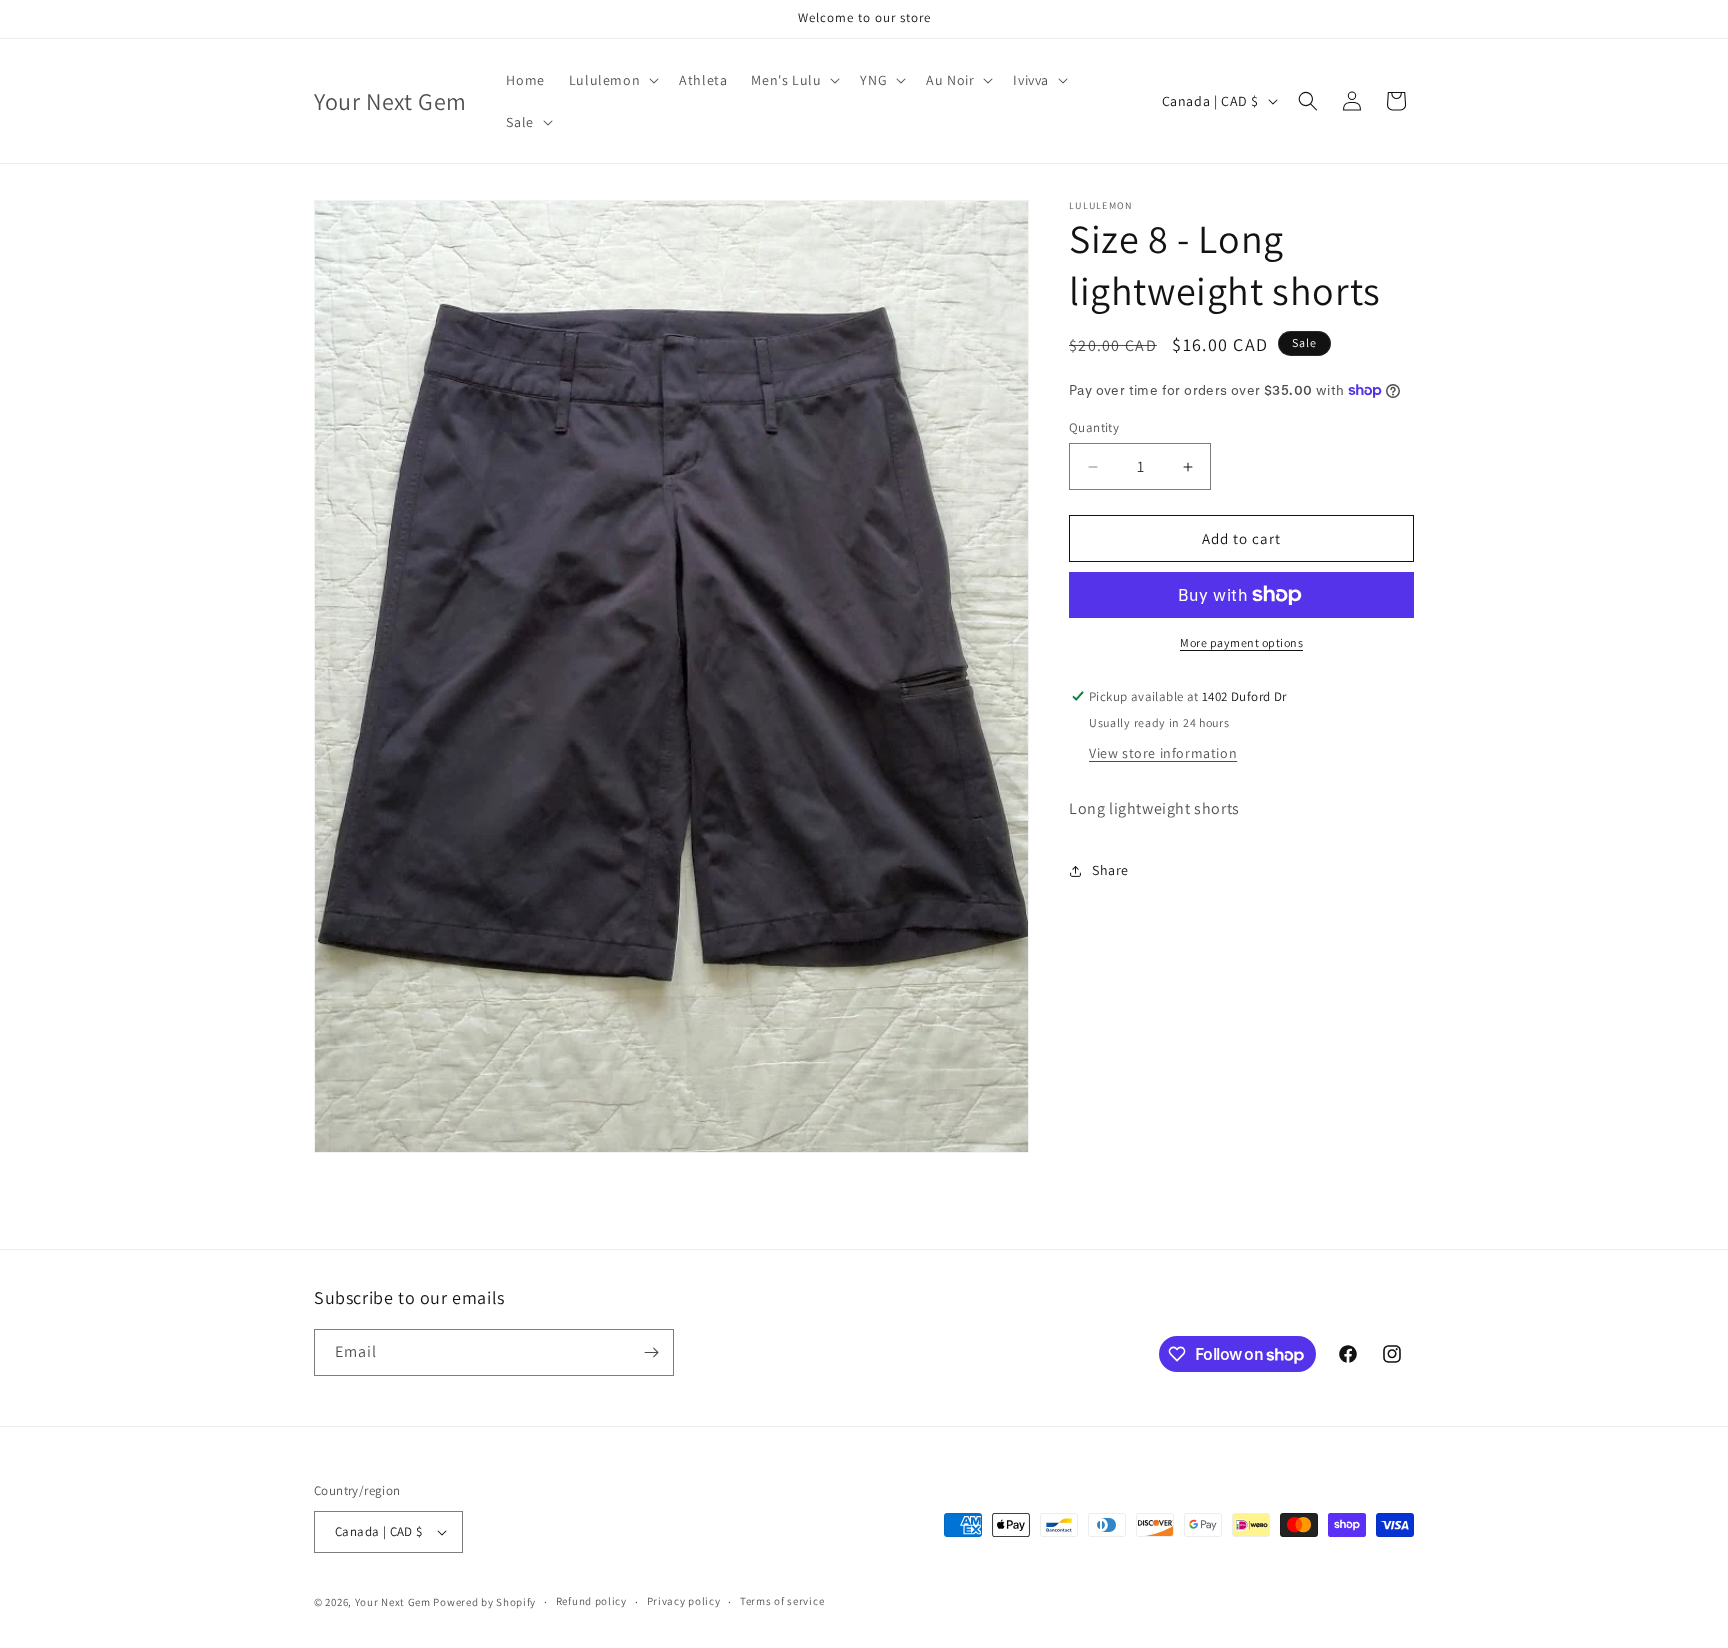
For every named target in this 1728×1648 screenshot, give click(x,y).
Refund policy (591, 1602)
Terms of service (782, 1602)
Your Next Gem (393, 1602)
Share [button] (1110, 870)
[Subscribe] (651, 1352)
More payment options (1241, 642)
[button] (612, 80)
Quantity (1094, 427)
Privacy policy (684, 1602)
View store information (1163, 753)
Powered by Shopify (484, 1602)
